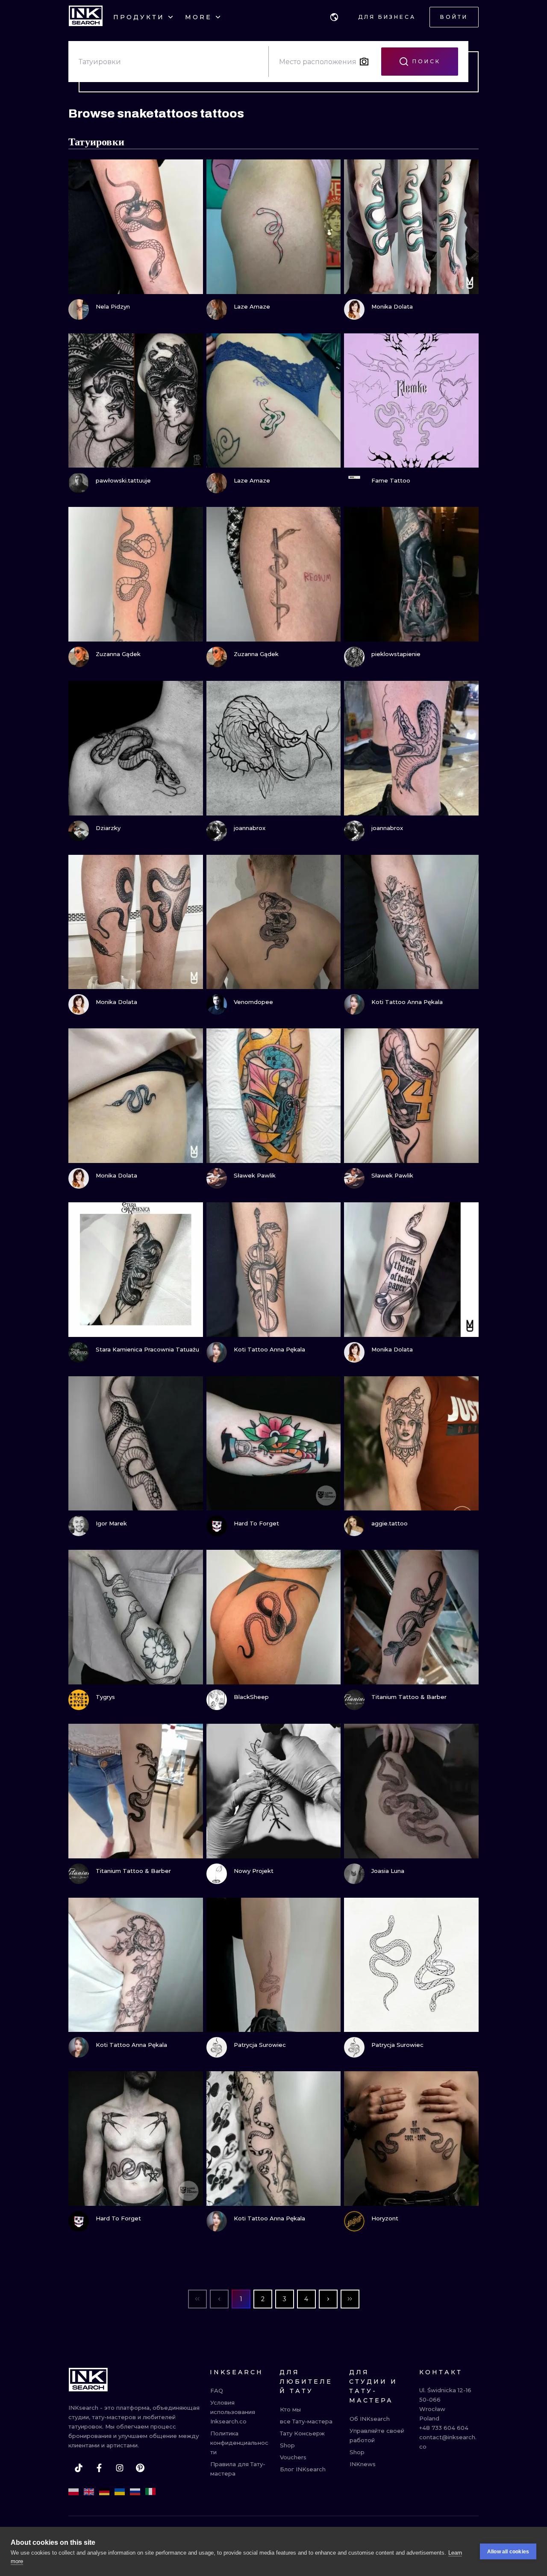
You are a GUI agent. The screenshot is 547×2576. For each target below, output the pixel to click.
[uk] (120, 2492)
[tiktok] (79, 2468)
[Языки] (334, 17)
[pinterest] (140, 2468)
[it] (150, 2492)
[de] (104, 2492)
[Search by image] (364, 62)
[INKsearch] (86, 17)
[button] (334, 17)
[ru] (135, 2492)
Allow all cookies (508, 2552)
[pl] (74, 2492)
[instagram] (120, 2468)
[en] (89, 2492)
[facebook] (99, 2468)
